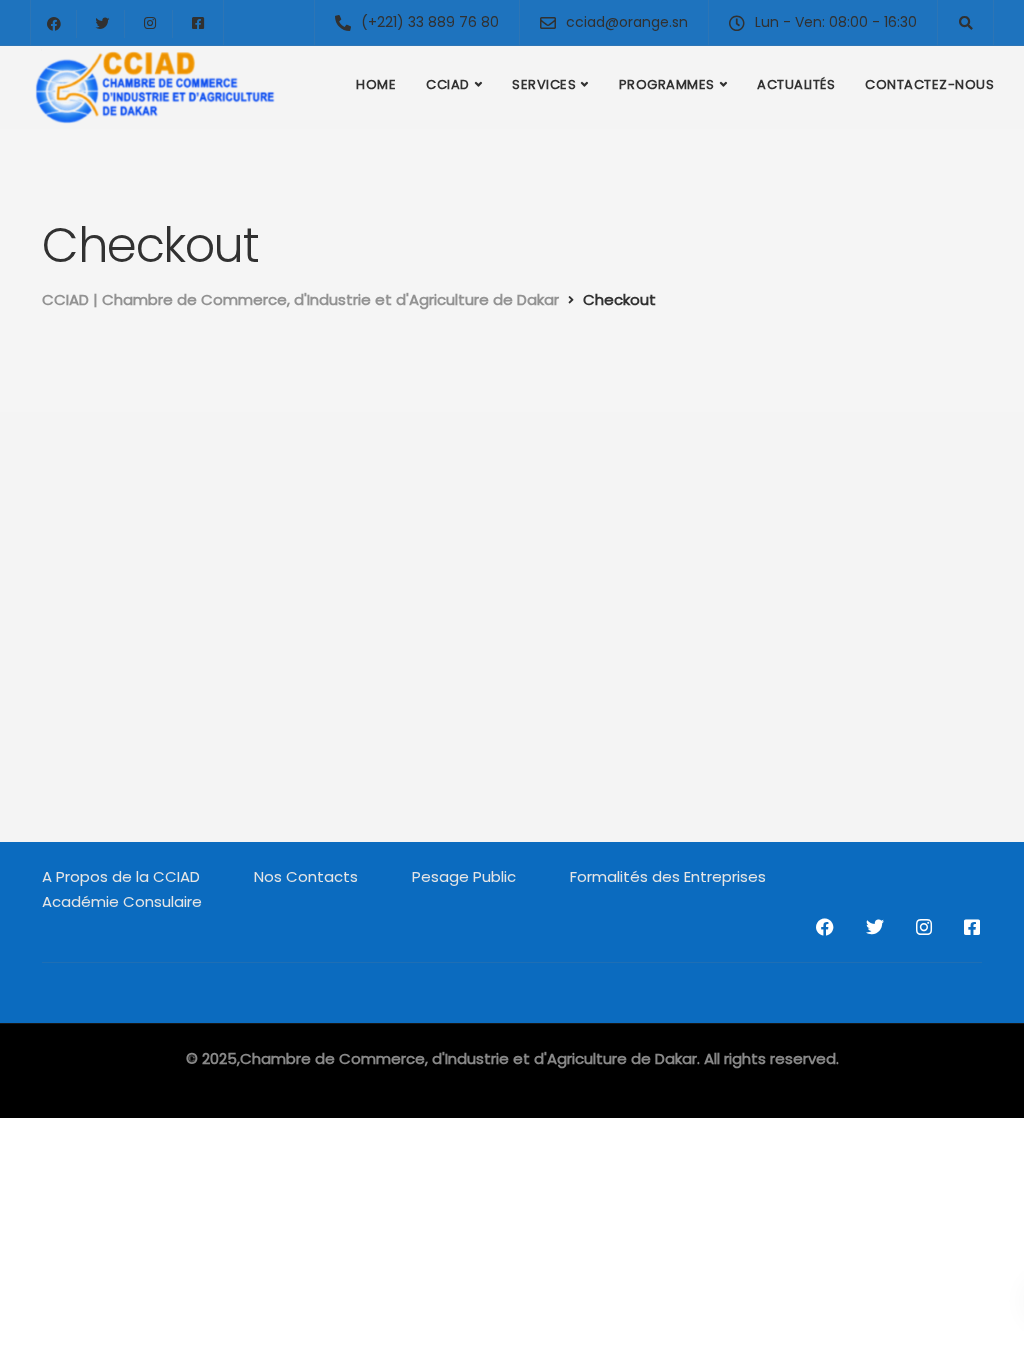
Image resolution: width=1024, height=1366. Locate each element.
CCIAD (448, 84)
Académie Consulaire (122, 901)
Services (544, 84)
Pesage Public (464, 876)
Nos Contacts (306, 876)
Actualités (796, 84)
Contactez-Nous (929, 84)
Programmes (667, 84)
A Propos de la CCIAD (121, 876)
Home (376, 84)
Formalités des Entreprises (668, 876)
